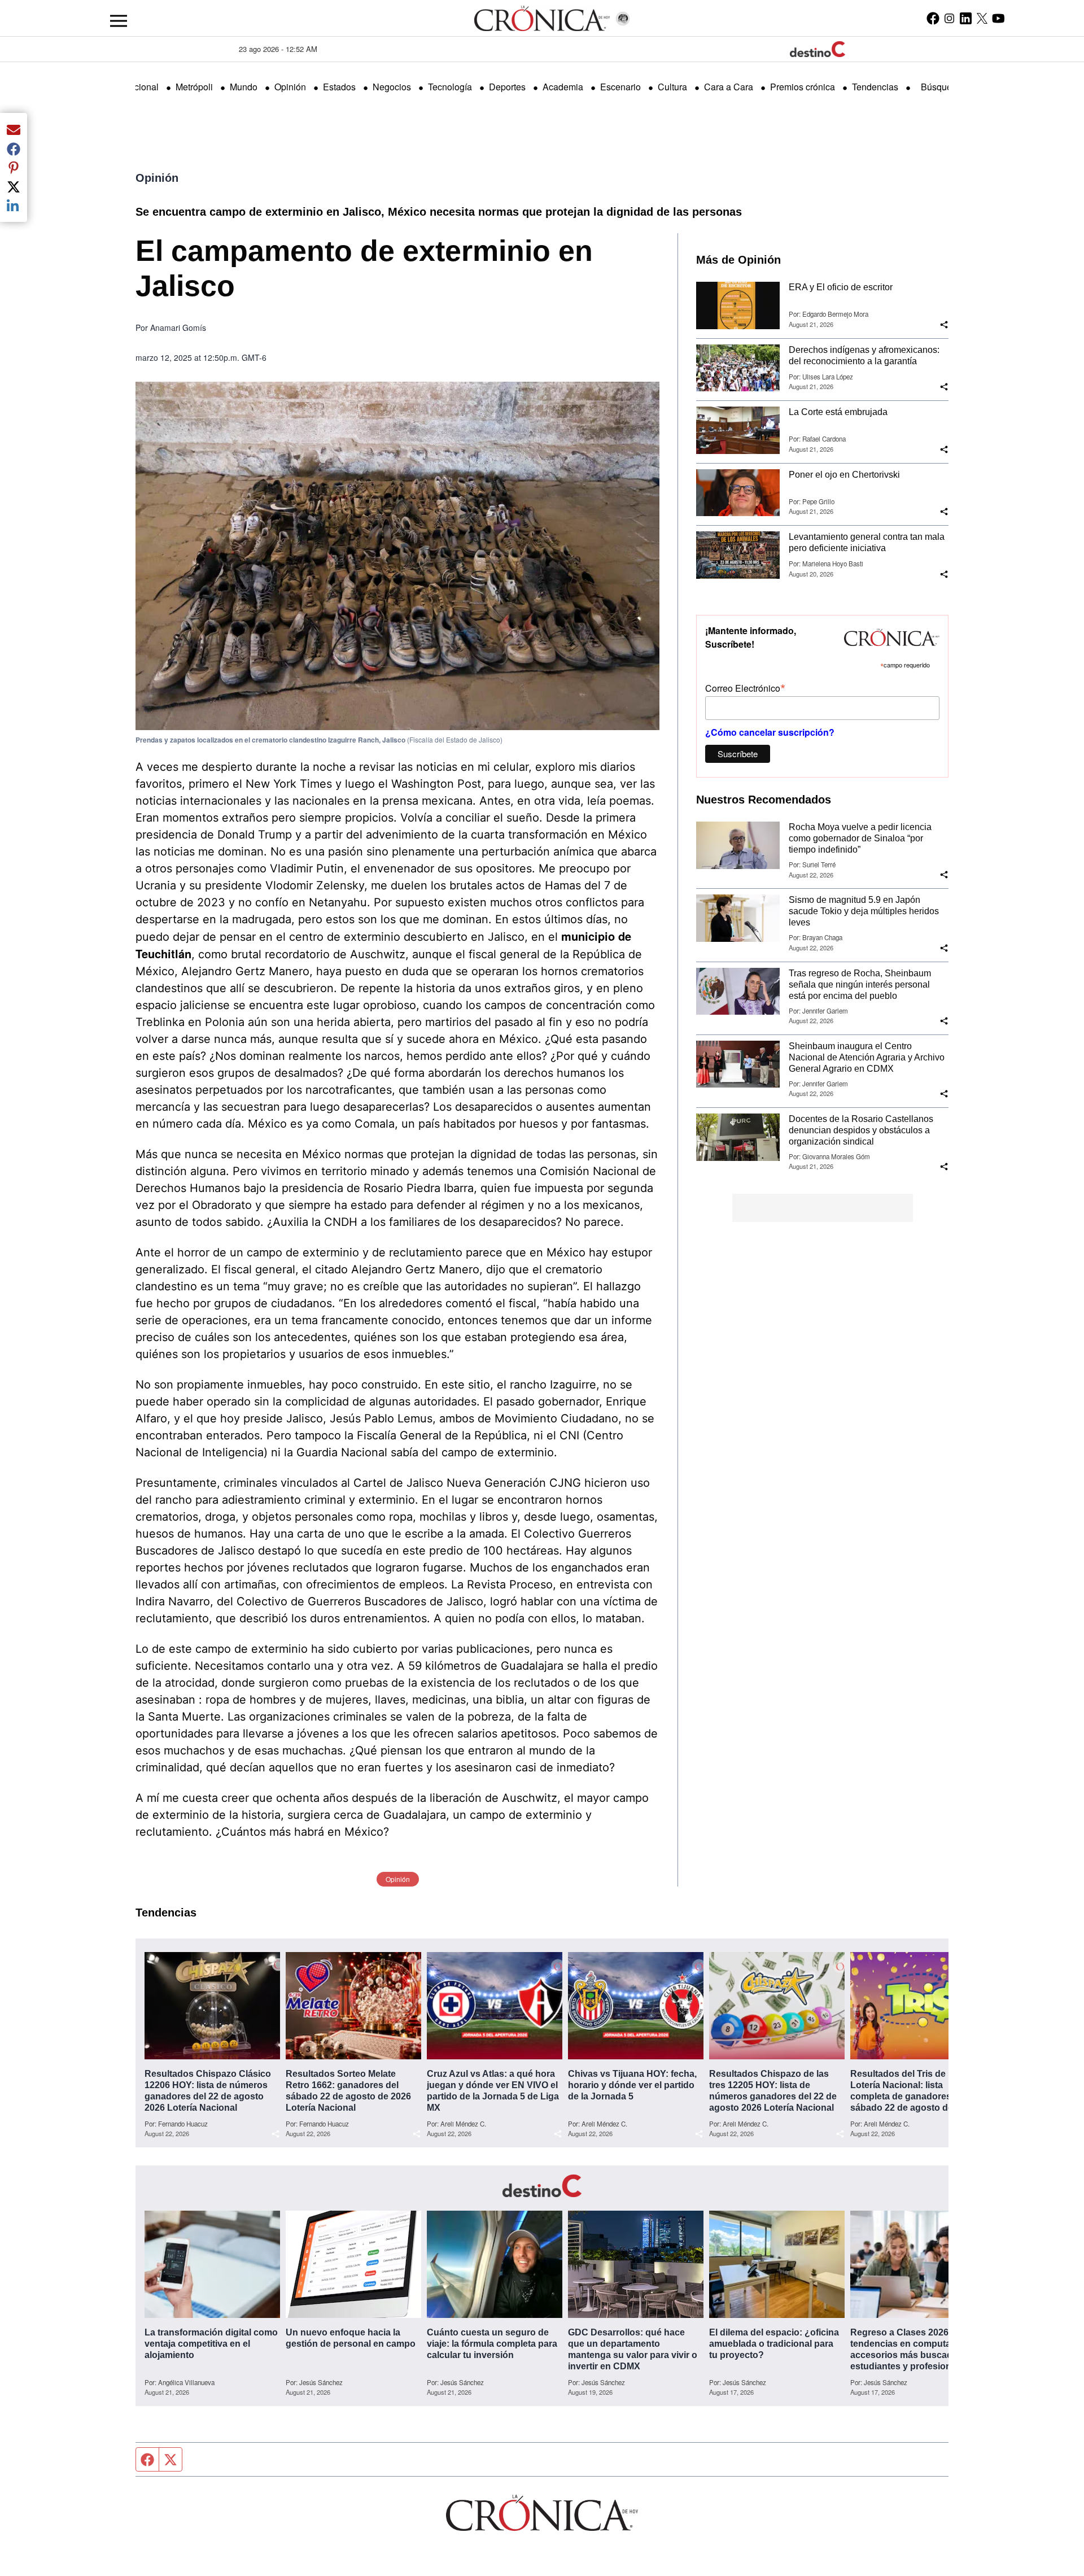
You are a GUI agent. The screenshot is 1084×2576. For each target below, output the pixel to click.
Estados (339, 87)
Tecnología (450, 87)
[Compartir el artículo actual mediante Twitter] (14, 186)
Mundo (244, 87)
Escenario (620, 87)
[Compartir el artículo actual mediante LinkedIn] (14, 206)
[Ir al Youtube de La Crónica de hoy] (998, 18)
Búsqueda (941, 87)
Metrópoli (194, 87)
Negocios (392, 87)
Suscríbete (738, 754)
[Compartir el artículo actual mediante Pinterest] (14, 168)
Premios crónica (803, 87)
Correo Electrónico (745, 687)
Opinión (290, 87)
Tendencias (875, 87)
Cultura (672, 87)
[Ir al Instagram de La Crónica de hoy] (949, 18)
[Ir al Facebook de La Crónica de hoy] (933, 18)
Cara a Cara (729, 87)
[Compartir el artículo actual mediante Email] (14, 129)
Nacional (141, 87)
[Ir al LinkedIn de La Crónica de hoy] (966, 18)
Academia (563, 87)
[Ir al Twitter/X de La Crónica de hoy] (982, 18)
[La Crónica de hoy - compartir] (944, 325)
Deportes (507, 87)
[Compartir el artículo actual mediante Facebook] (14, 149)
